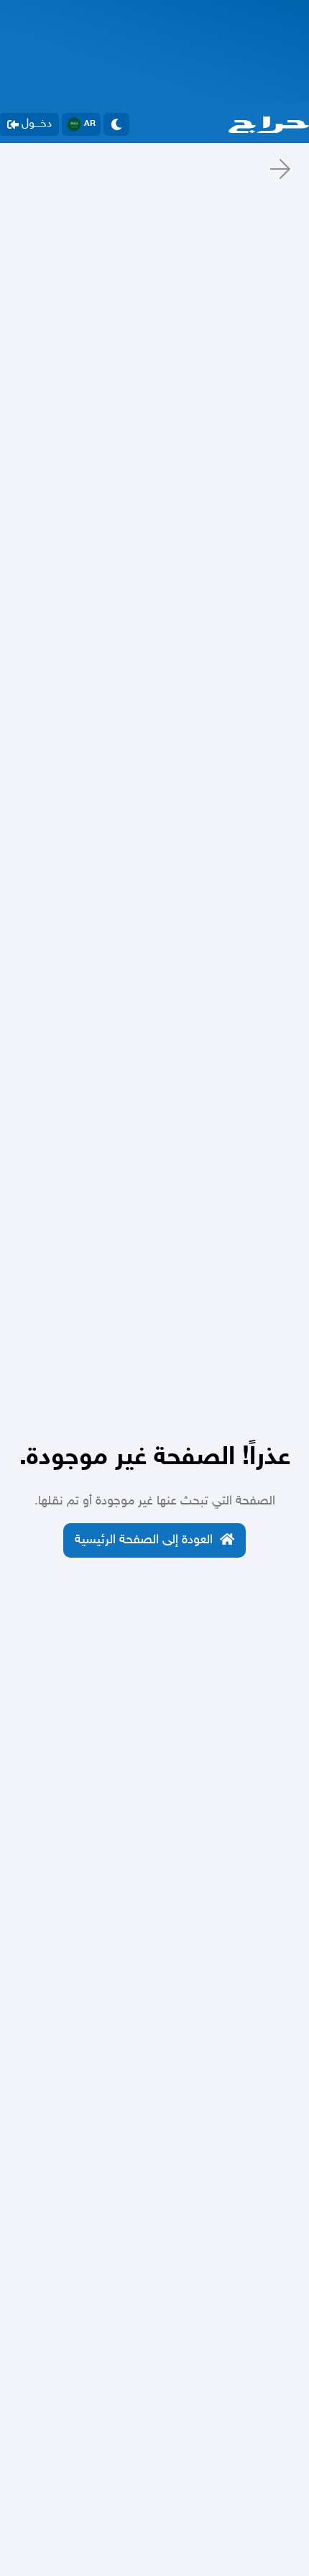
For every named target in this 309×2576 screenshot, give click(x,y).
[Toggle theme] (116, 124)
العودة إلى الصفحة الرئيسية (144, 1540)
